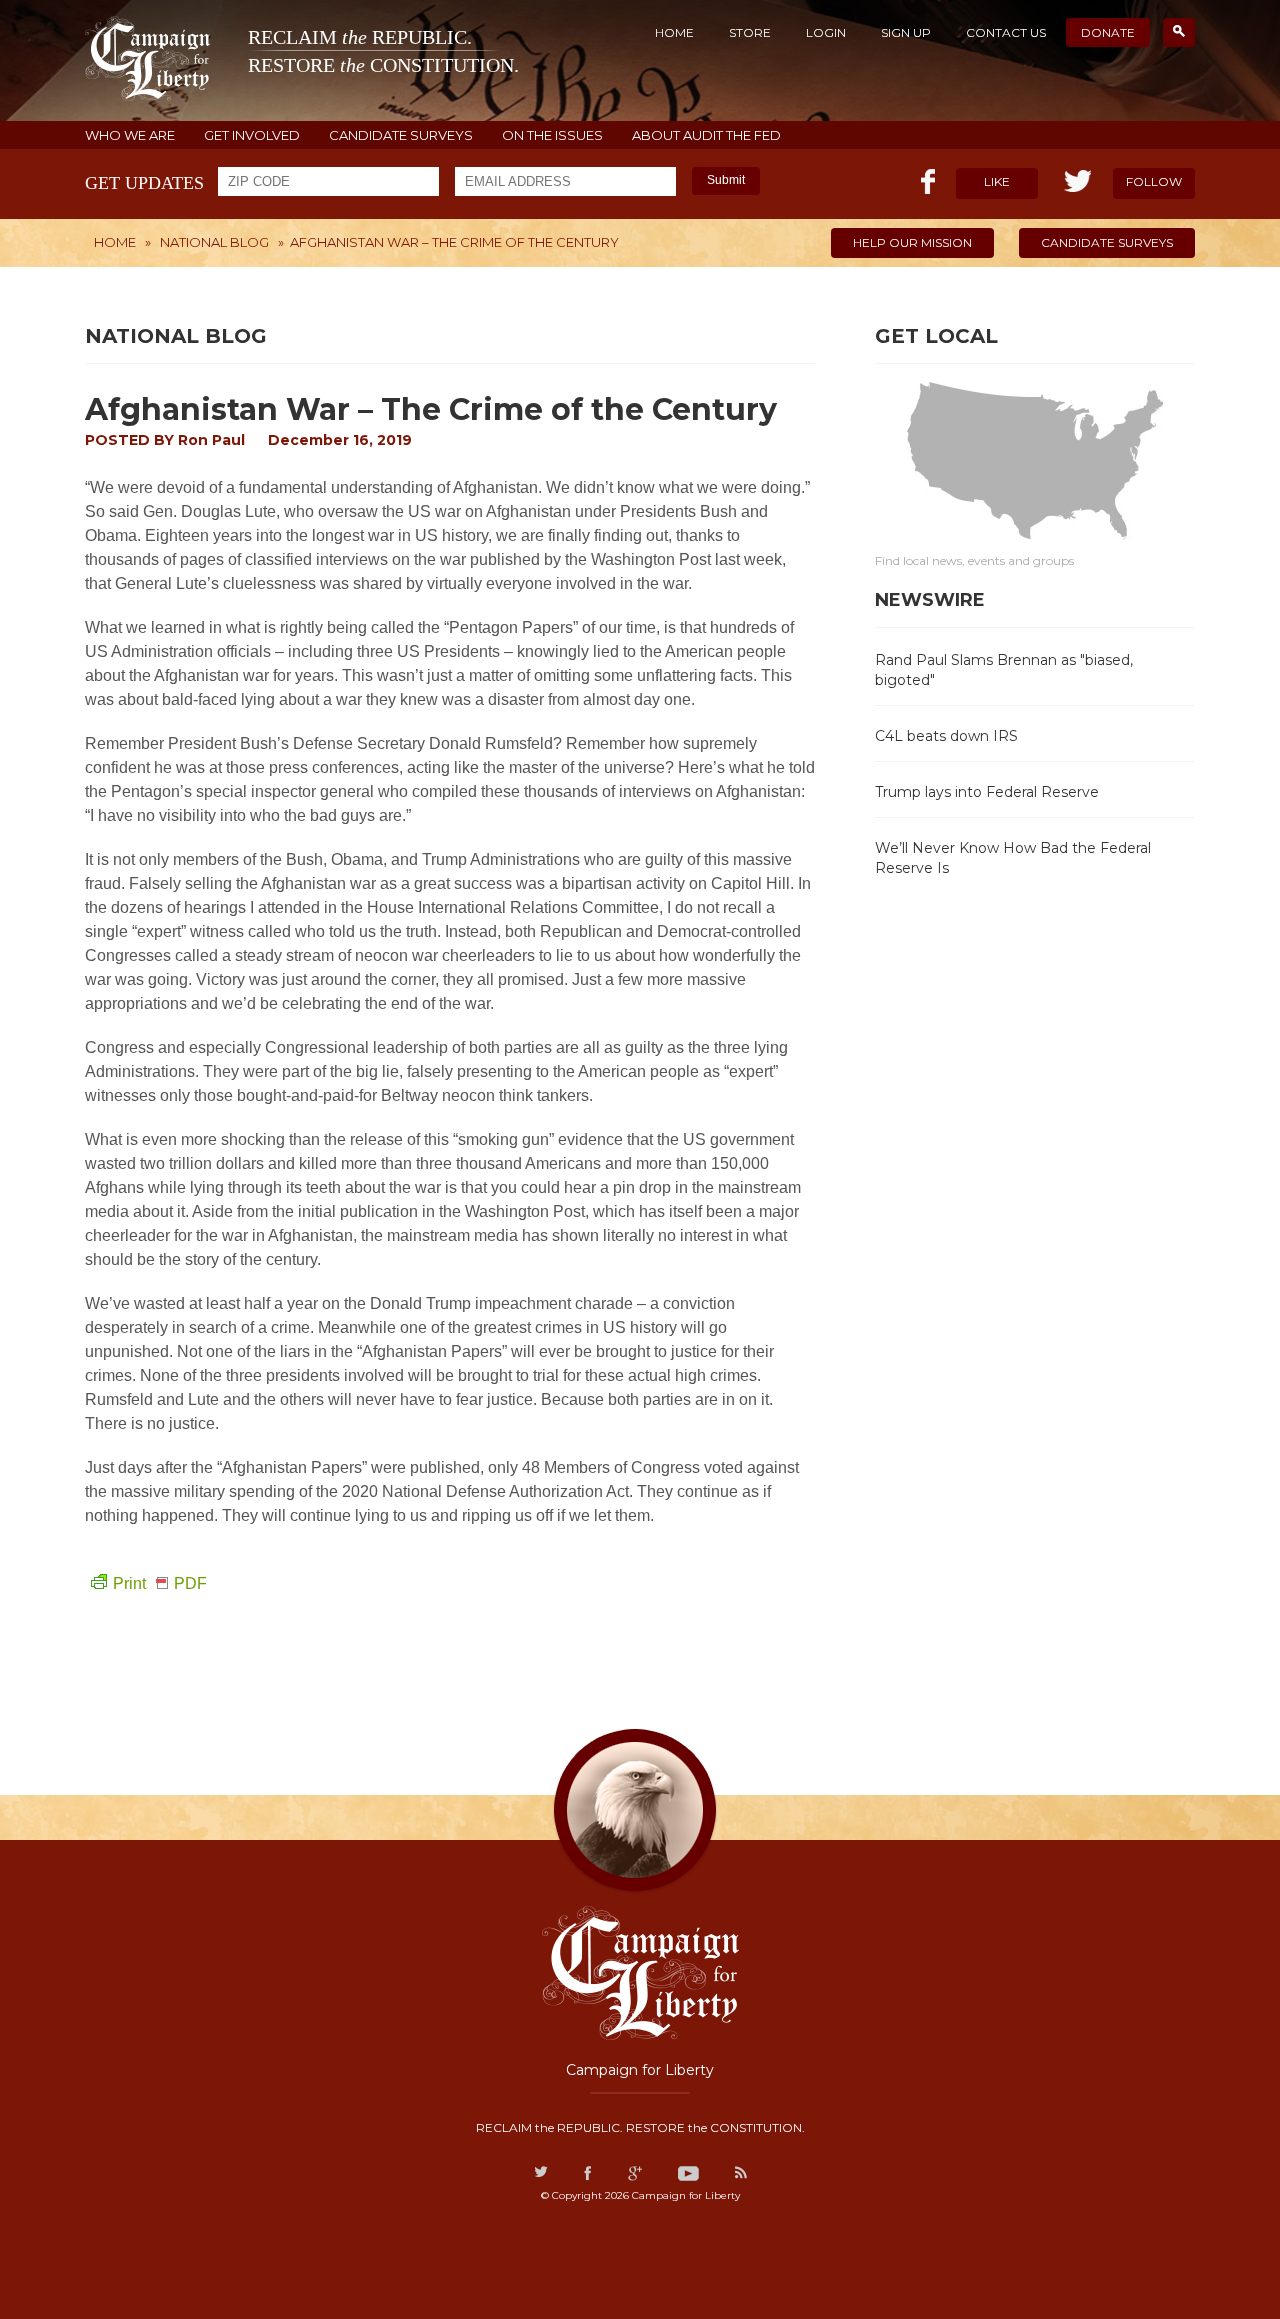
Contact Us (1006, 32)
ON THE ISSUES (552, 135)
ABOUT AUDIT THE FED (706, 135)
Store (750, 32)
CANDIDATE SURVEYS (401, 135)
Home (674, 32)
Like (997, 181)
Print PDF (160, 1583)
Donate (1108, 32)
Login (826, 32)
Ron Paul (211, 440)
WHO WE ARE (130, 135)
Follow (1154, 181)
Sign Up (906, 32)
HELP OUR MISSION (912, 242)
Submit (726, 180)
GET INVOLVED (252, 135)
